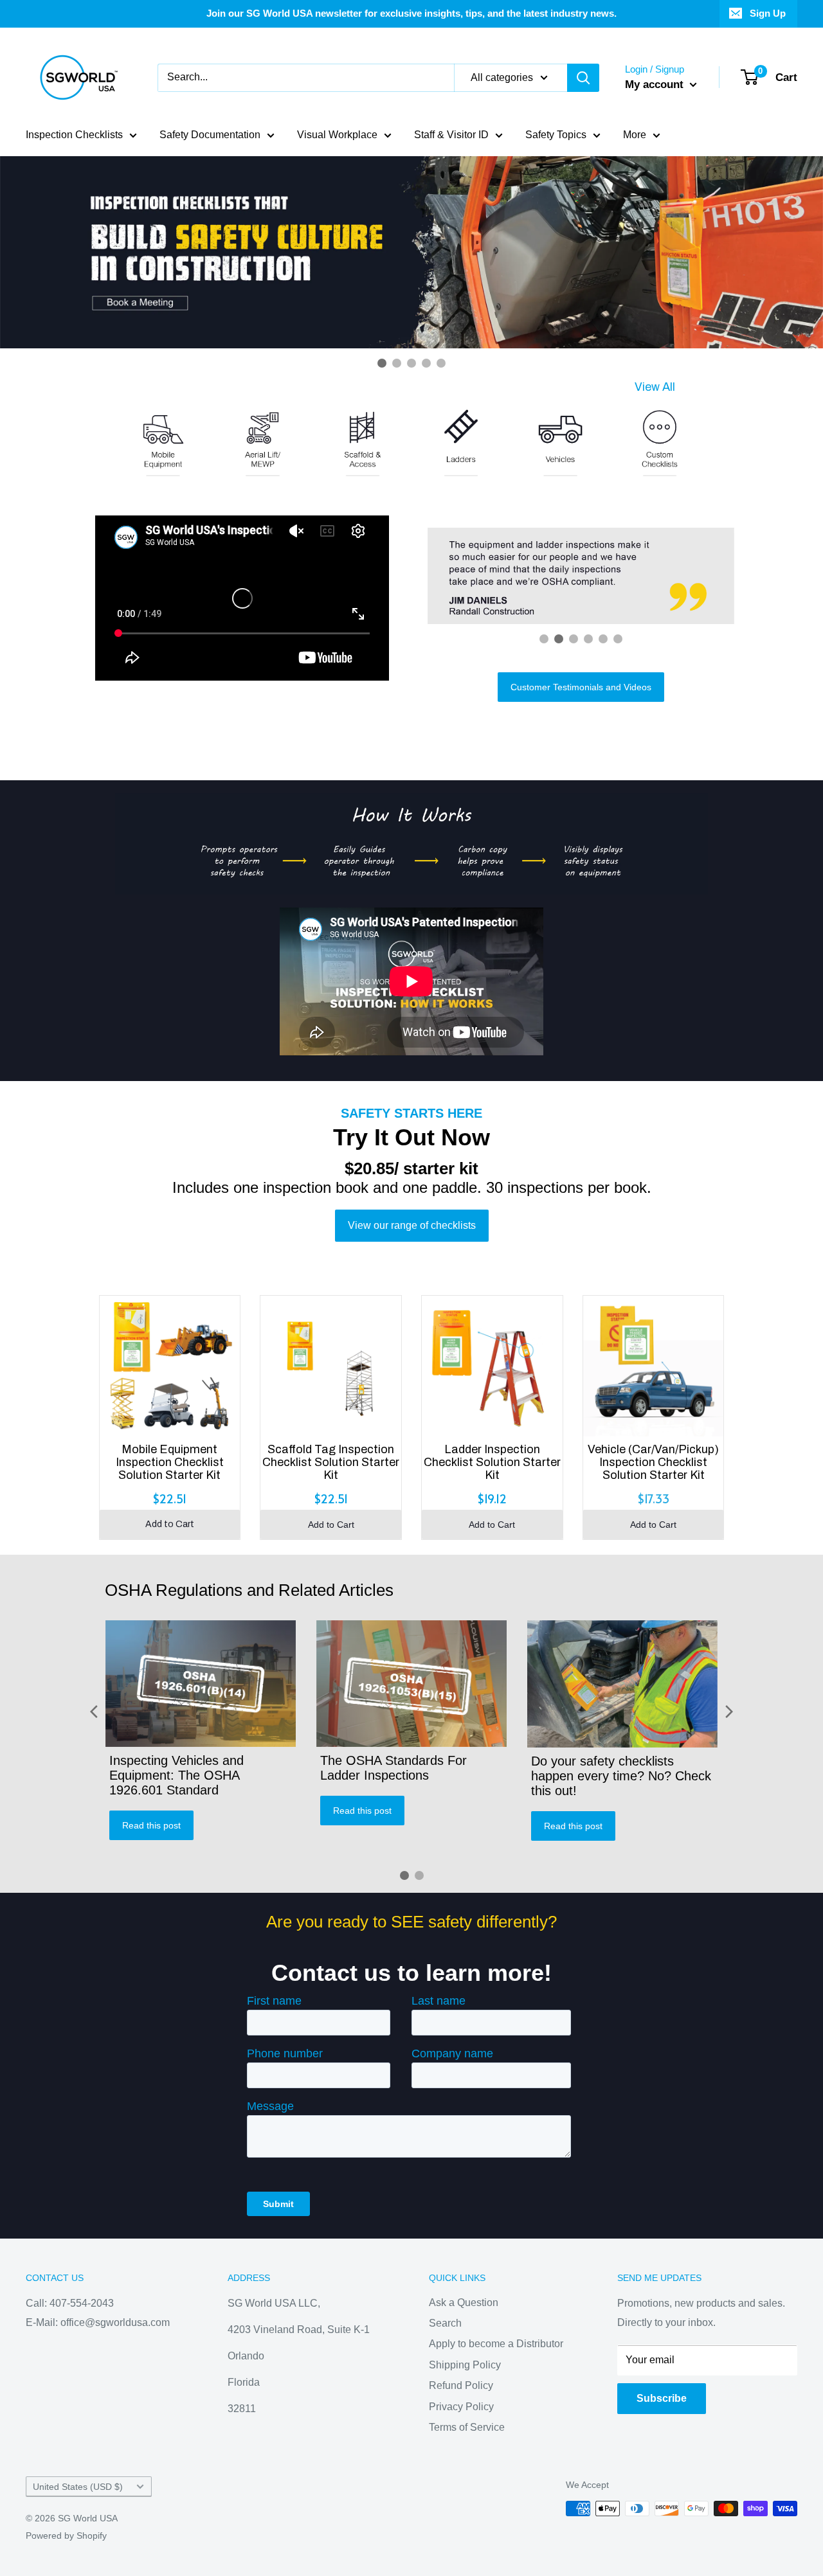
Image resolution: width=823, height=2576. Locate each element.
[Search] (583, 78)
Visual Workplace (337, 135)
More (635, 135)
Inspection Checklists (74, 135)
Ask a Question (464, 2303)
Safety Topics (556, 135)
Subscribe (662, 2398)
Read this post (151, 1825)
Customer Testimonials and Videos (581, 687)
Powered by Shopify (66, 2536)
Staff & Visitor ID (451, 135)
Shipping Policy (465, 2365)
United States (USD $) (78, 2487)
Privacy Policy (461, 2407)
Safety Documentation (210, 135)
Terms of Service (467, 2427)
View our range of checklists (412, 1225)
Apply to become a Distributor (496, 2344)
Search (445, 2323)
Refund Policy (461, 2385)
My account (656, 85)
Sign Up (768, 13)
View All (655, 387)
